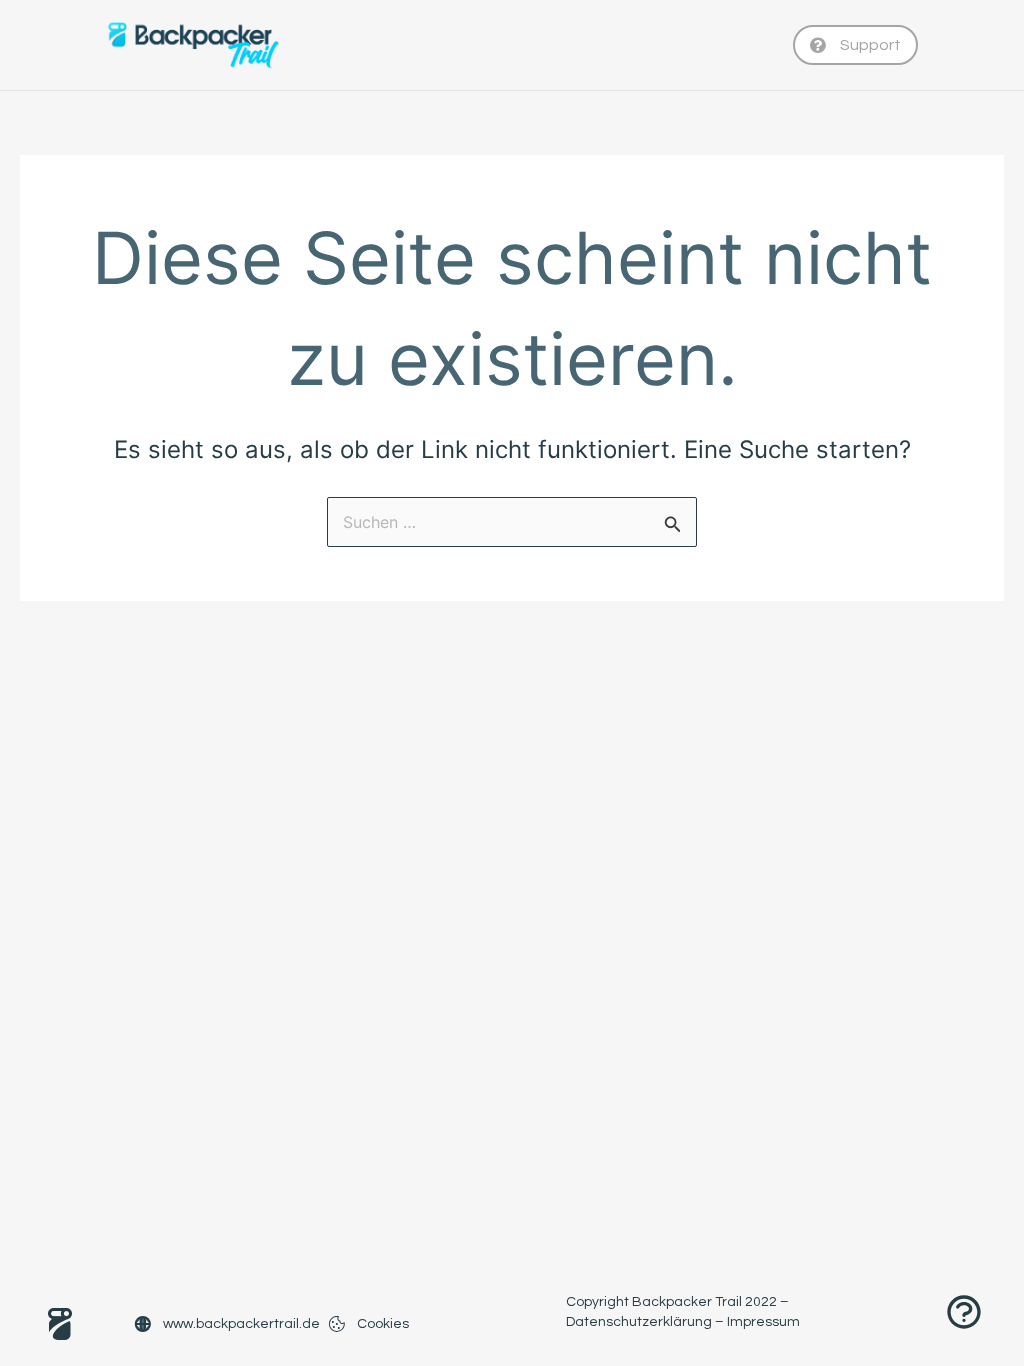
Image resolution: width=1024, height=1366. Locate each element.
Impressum (763, 1322)
